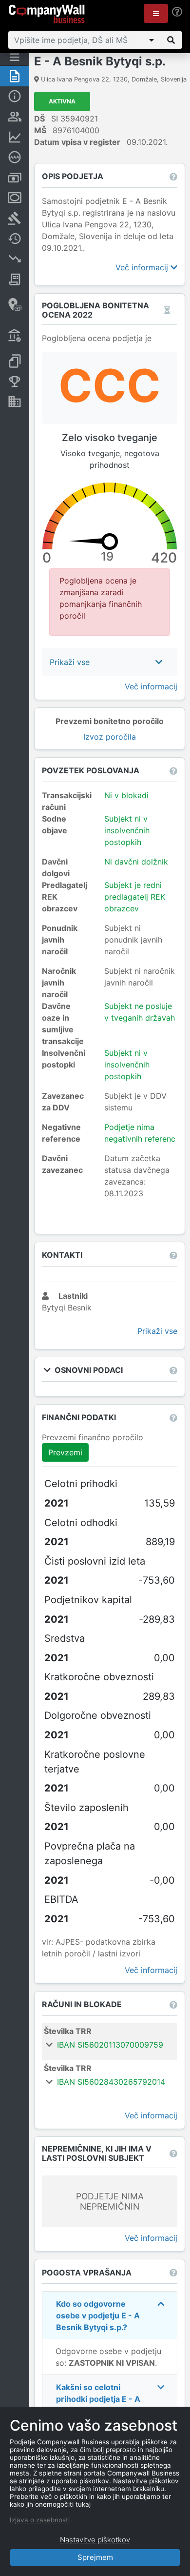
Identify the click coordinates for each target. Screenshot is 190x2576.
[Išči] (171, 40)
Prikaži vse (157, 1331)
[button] (156, 13)
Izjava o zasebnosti (40, 2520)
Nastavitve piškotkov (95, 2540)
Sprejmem (95, 2557)
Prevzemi (65, 1452)
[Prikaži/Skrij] (152, 40)
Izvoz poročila (110, 737)
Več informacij (143, 267)
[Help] (177, 12)
